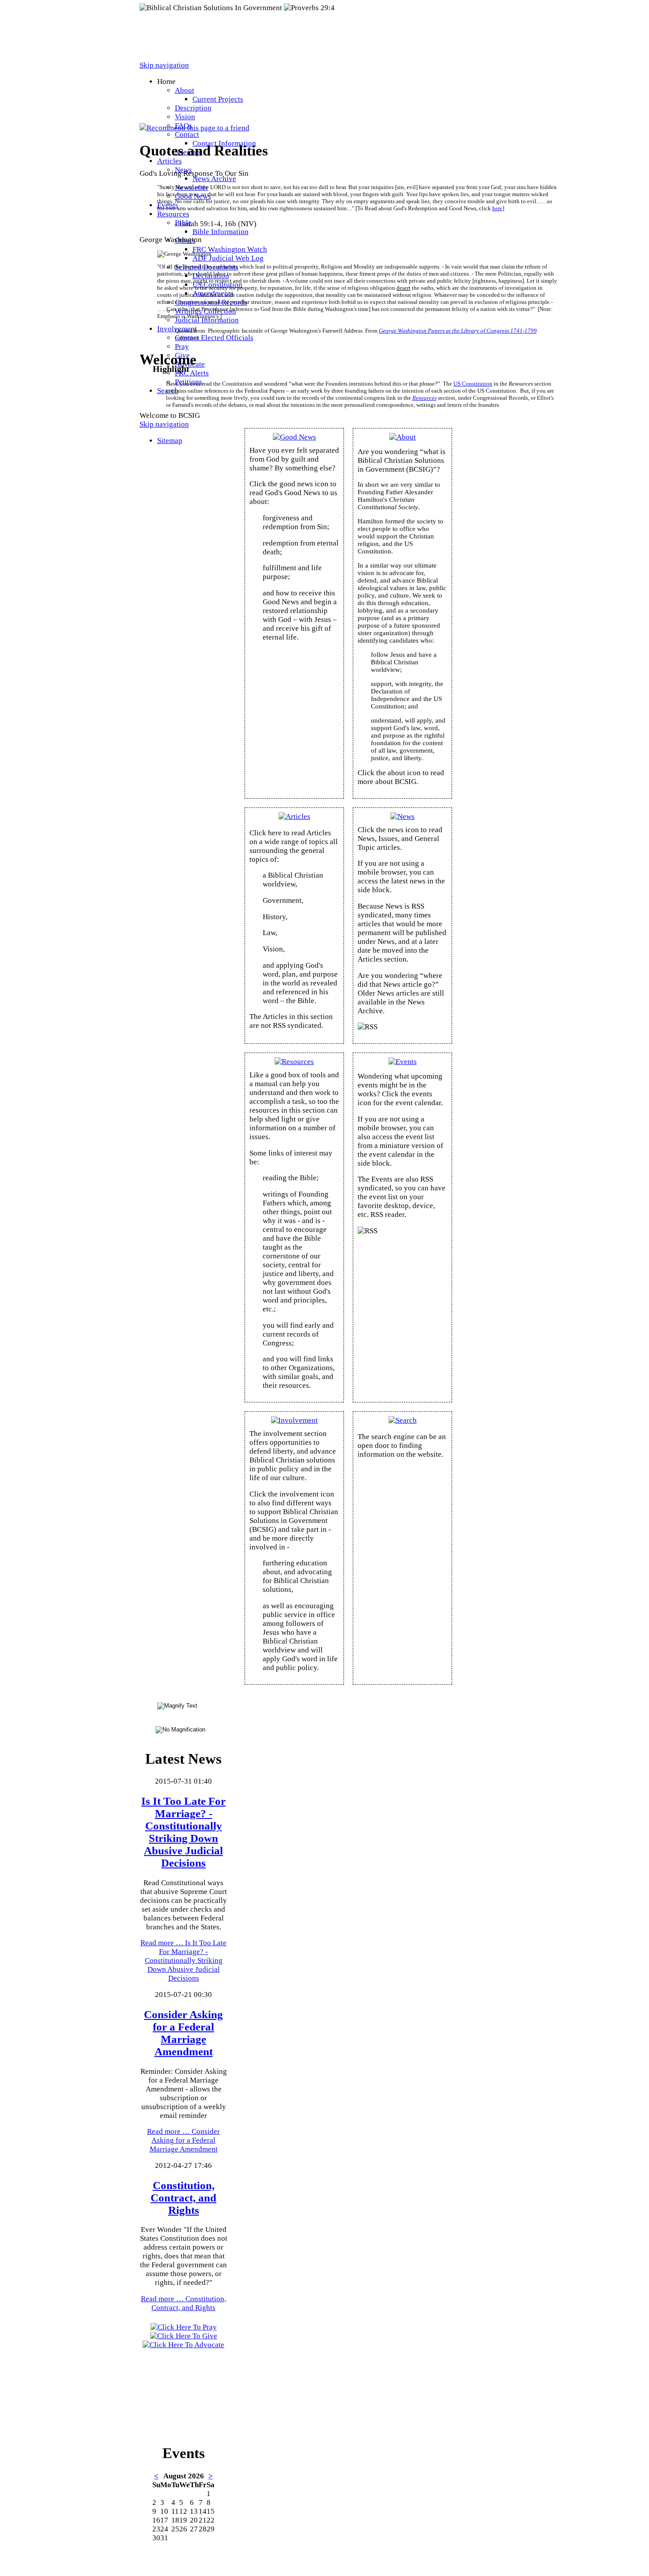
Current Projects (218, 99)
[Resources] (294, 1062)
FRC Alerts (192, 373)
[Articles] (294, 816)
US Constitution (473, 384)
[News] (402, 816)
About (185, 90)
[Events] (403, 1062)
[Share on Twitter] (161, 119)
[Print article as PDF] (152, 119)
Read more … (183, 1960)
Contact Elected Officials (214, 338)
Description (193, 108)
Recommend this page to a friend (198, 128)
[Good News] (294, 437)
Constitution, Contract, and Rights (183, 2198)
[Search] (403, 1420)
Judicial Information (207, 320)
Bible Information (221, 232)
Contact (187, 134)
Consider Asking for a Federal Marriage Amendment (183, 2033)
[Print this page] (143, 119)
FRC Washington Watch (230, 249)
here (497, 208)
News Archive (214, 179)
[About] (403, 437)
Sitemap (170, 441)
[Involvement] (294, 1420)
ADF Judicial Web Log (228, 258)
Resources (173, 214)
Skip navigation (164, 65)
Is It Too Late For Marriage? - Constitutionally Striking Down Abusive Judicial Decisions (183, 1832)
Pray (182, 347)
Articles (170, 161)
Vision (185, 117)
